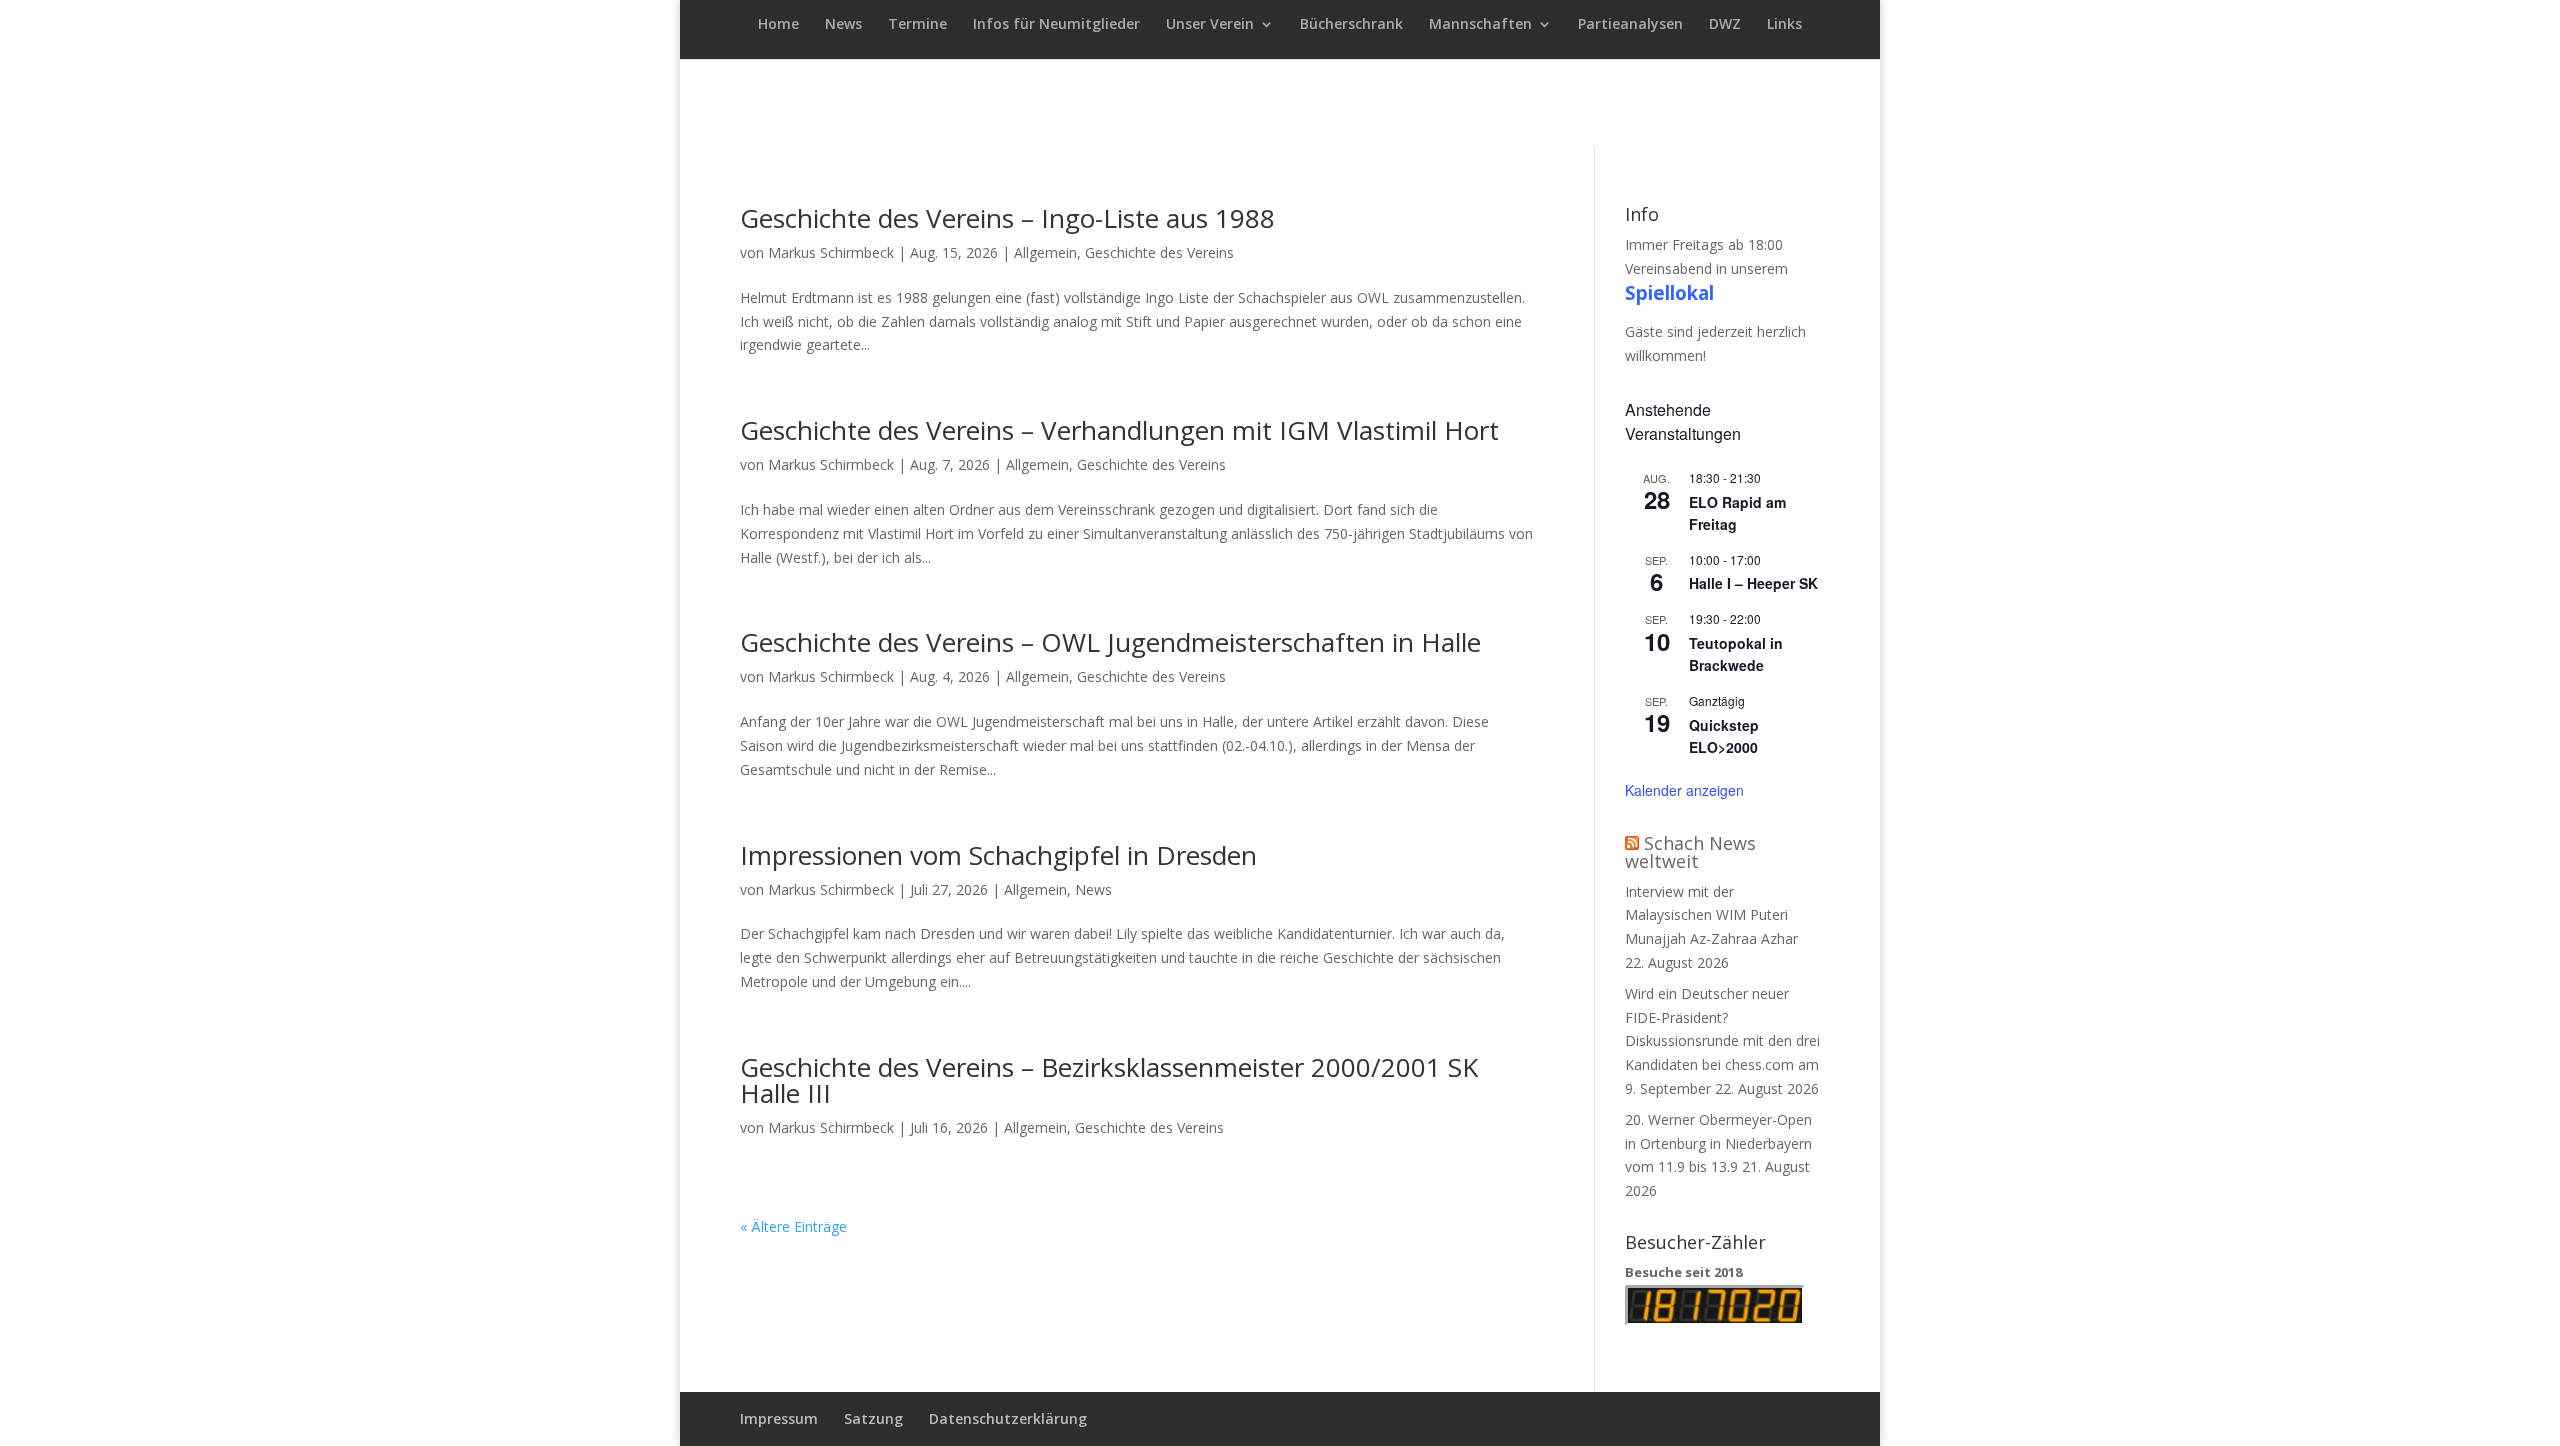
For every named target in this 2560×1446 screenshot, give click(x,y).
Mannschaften (1480, 25)
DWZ (1725, 25)
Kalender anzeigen (1684, 790)
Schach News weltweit (1690, 852)
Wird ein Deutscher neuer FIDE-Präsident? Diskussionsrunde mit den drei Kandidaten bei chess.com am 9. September (1722, 1041)
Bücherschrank (1351, 25)
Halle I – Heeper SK (1753, 583)
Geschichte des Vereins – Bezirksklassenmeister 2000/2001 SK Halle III (1109, 1080)
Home (778, 25)
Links (1784, 25)
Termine (917, 25)
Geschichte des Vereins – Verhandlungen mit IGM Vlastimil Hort (1119, 430)
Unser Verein (1210, 25)
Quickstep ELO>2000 (1724, 736)
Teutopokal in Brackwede (1736, 654)
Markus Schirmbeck (831, 252)
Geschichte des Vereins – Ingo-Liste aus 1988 (1007, 218)
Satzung (873, 1418)
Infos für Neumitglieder (1056, 25)
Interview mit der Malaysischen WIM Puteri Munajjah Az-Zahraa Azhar (1711, 915)
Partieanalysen (1630, 25)
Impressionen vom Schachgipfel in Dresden (998, 855)
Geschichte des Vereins (1159, 252)
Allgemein (1045, 252)
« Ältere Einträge (793, 1226)
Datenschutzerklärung (1008, 1418)
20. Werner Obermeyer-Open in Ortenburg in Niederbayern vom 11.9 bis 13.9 (1718, 1143)
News (843, 25)
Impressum (779, 1418)
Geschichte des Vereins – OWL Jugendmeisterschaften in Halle (1110, 642)
